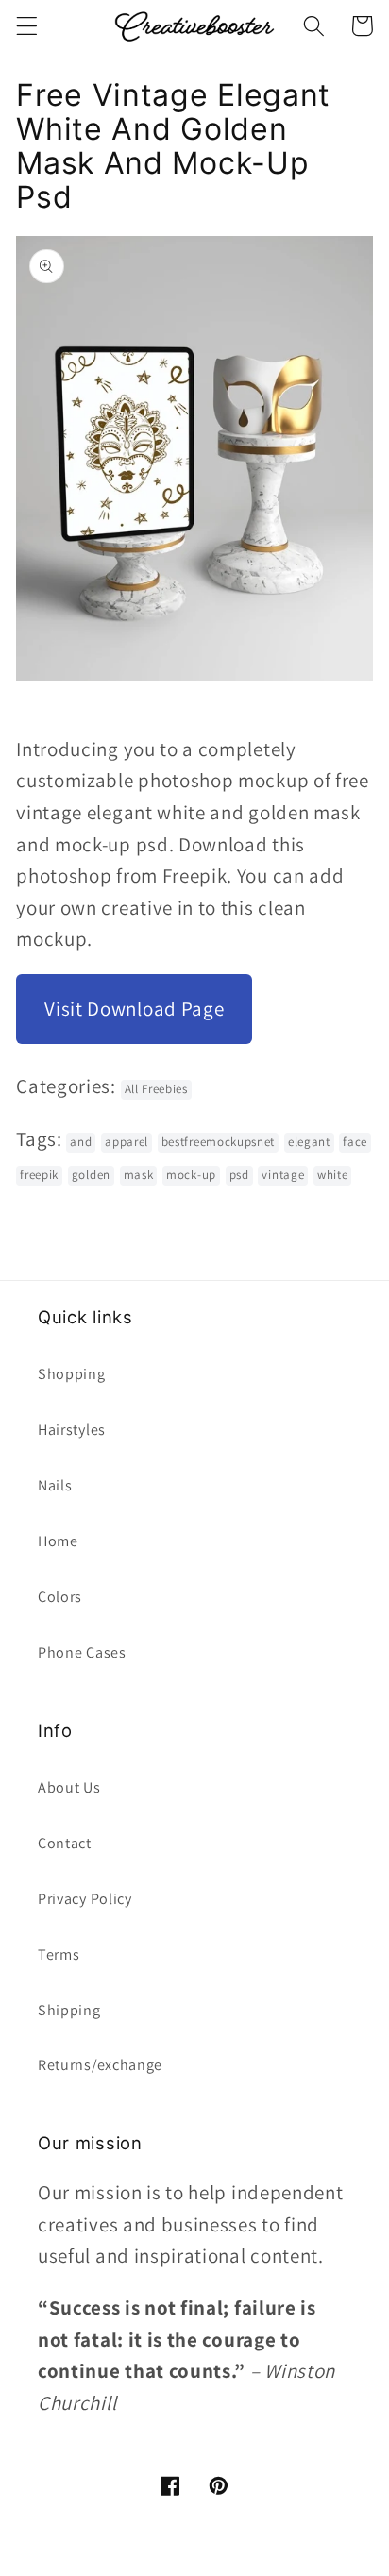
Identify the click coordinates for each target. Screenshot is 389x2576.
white (332, 1175)
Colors (60, 1597)
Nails (55, 1485)
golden (91, 1175)
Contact (65, 1843)
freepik (39, 1175)
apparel (127, 1142)
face (355, 1142)
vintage (283, 1175)
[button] (27, 26)
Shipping (69, 2010)
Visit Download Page (134, 1009)
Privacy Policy (85, 1899)
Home (58, 1541)
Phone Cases (82, 1652)
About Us (69, 1787)
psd (239, 1175)
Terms (59, 1954)
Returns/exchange (100, 2065)
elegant (309, 1142)
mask (139, 1175)
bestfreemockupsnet (218, 1142)
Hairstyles (72, 1430)
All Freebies (156, 1089)
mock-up (191, 1175)
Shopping (72, 1374)
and (81, 1142)
